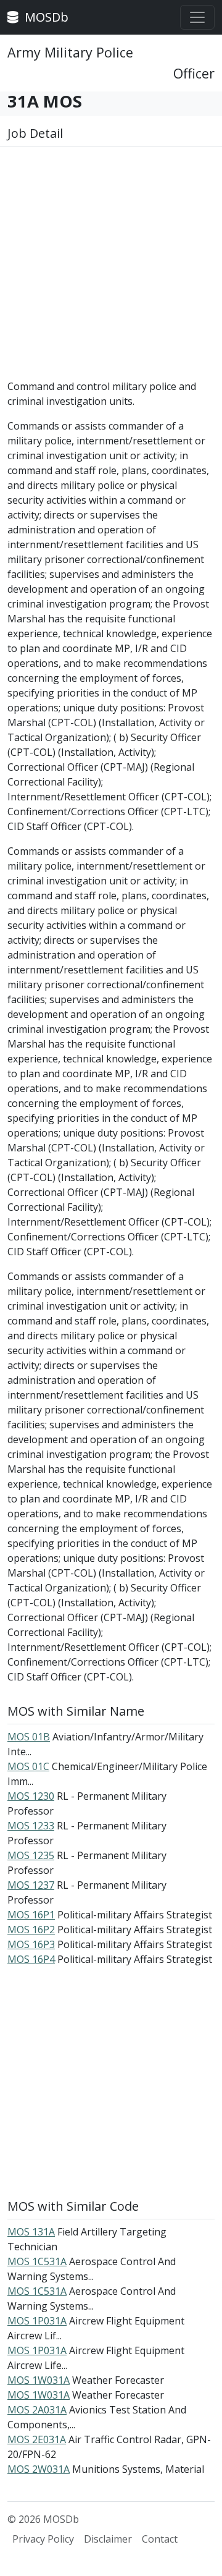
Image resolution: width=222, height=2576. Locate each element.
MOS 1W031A (39, 2380)
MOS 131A (31, 2232)
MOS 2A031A (37, 2410)
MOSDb (45, 17)
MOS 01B (29, 1737)
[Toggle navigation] (197, 17)
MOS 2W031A (39, 2469)
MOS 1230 (31, 1796)
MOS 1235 (31, 1855)
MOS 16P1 (31, 1915)
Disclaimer (108, 2539)
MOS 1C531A (37, 2261)
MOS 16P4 (31, 1959)
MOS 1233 (31, 1826)
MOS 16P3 (31, 1944)
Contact (160, 2539)
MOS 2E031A (37, 2439)
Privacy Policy (43, 2539)
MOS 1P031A (37, 2321)
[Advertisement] (111, 268)
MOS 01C (28, 1766)
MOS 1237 (31, 1885)
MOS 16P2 (31, 1930)
